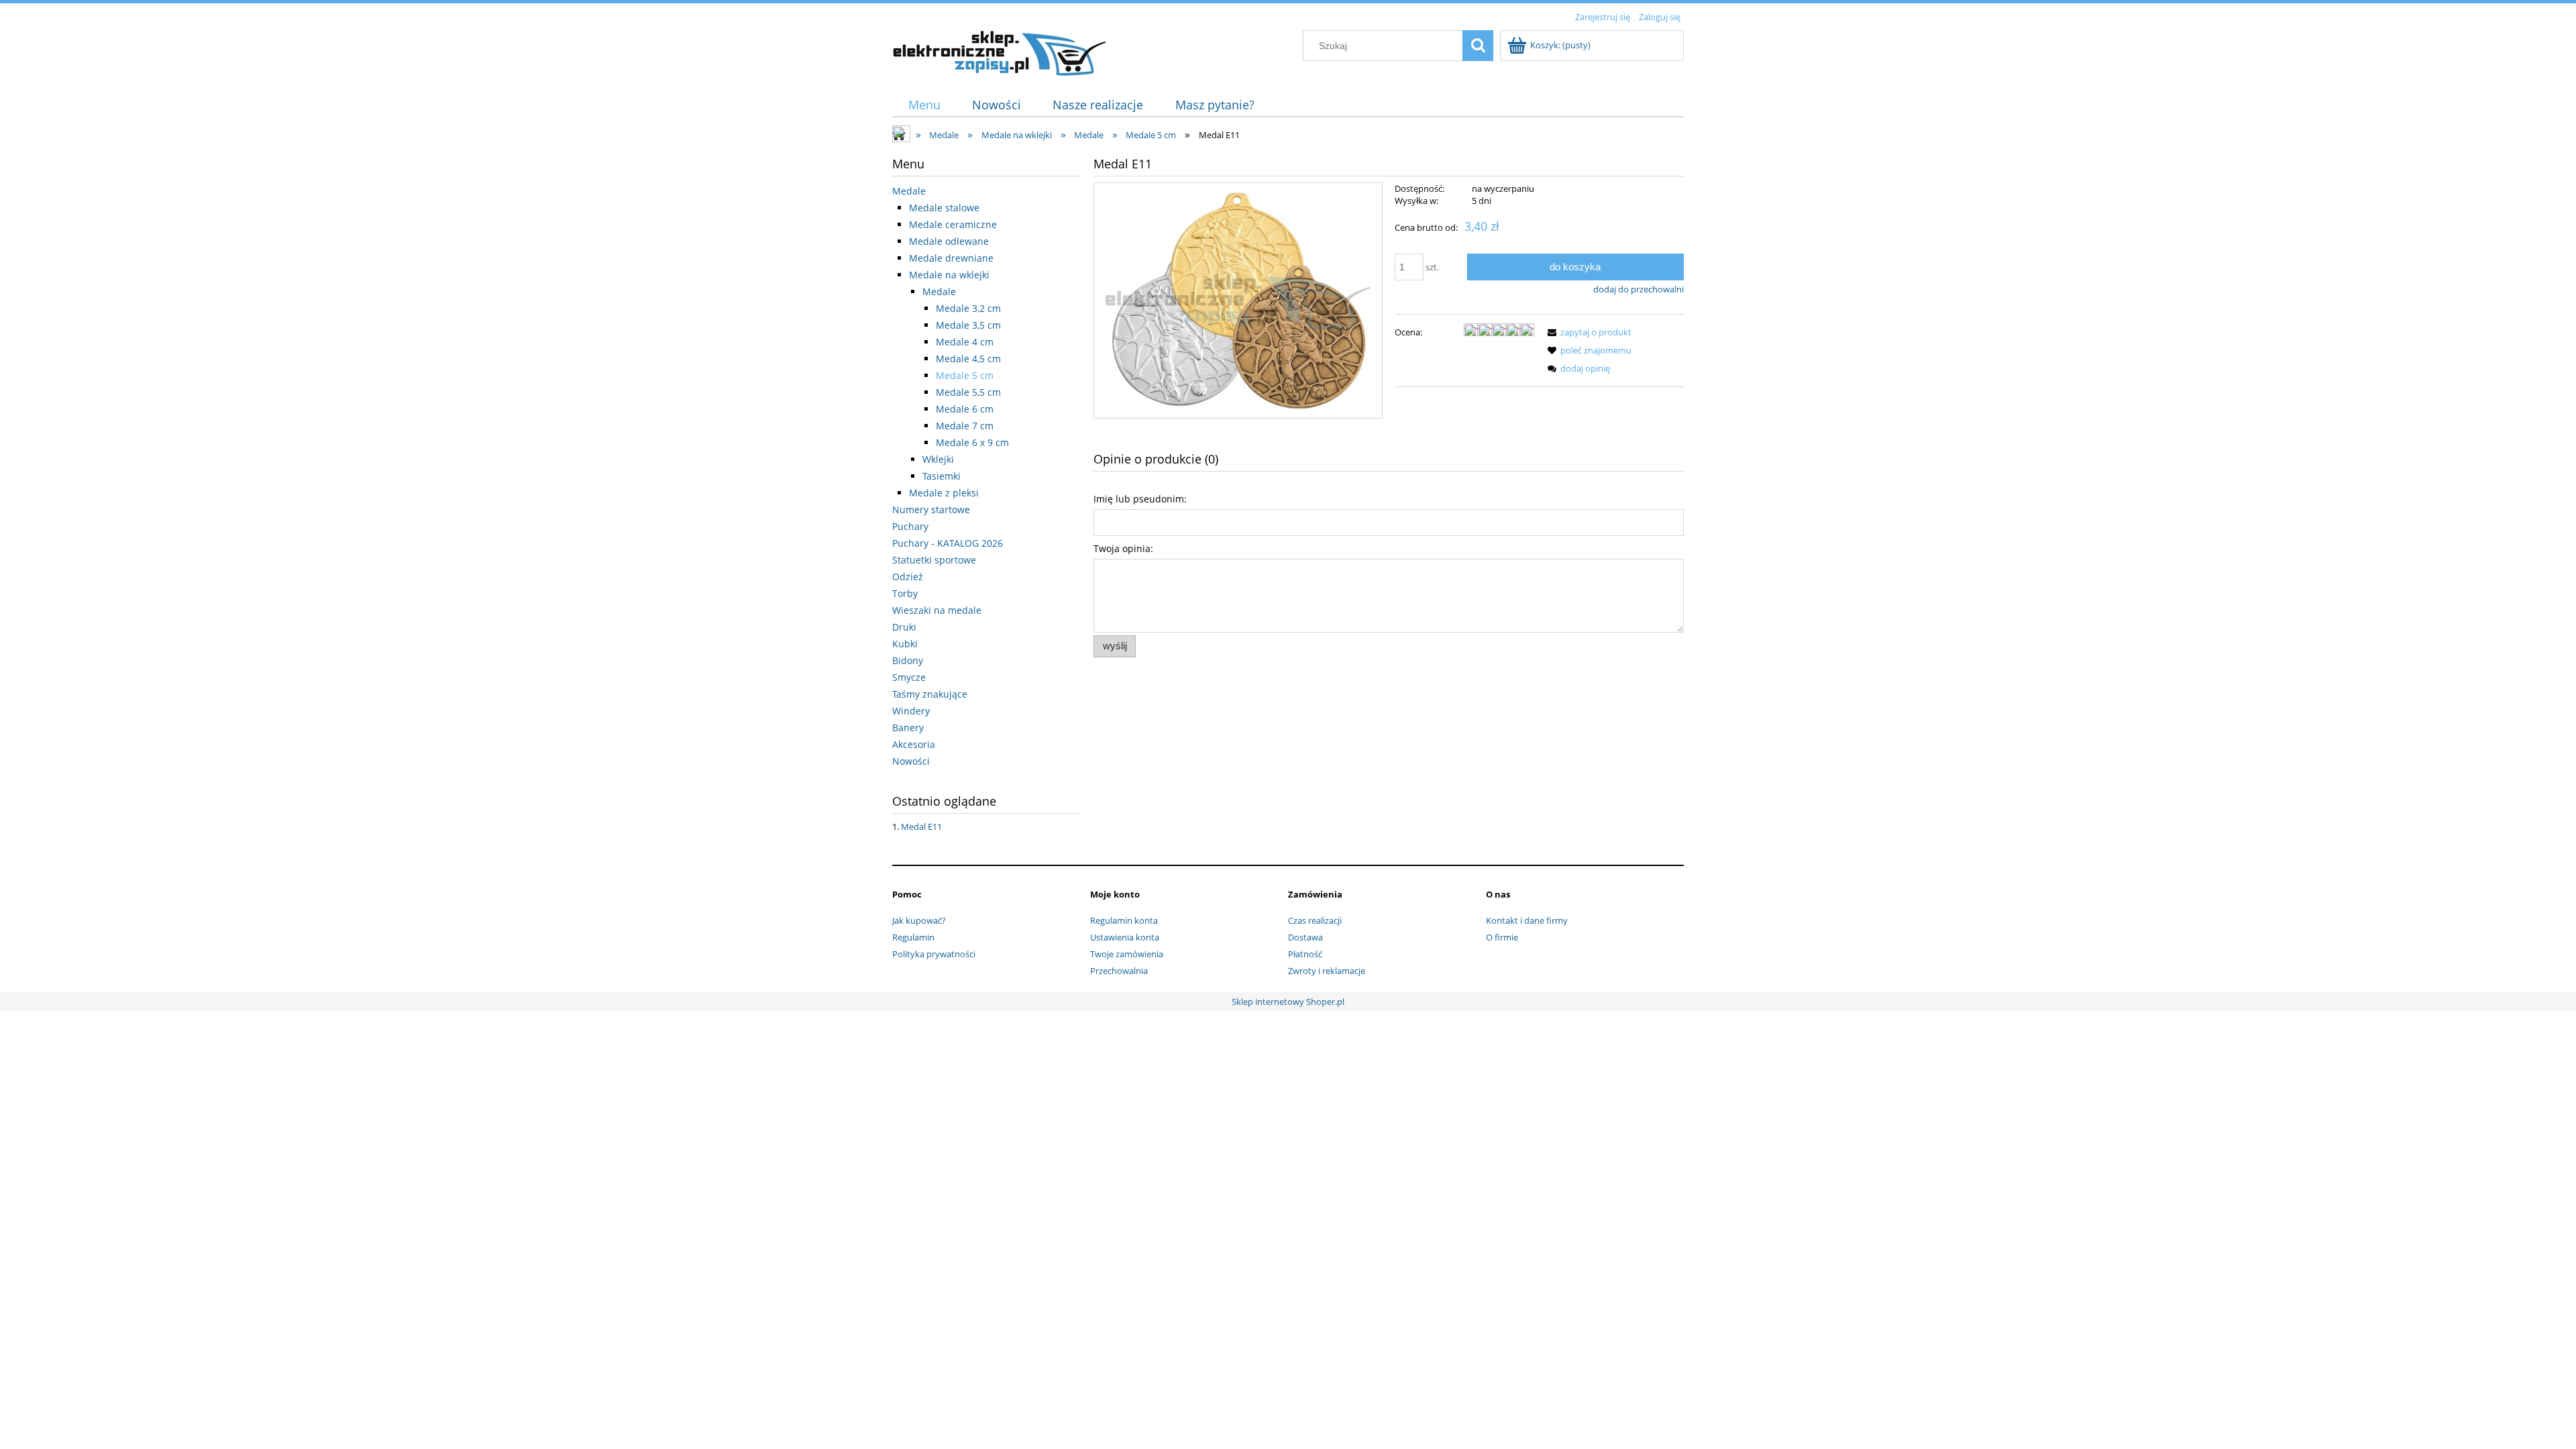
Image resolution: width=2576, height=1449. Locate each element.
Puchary (910, 526)
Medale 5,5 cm (968, 392)
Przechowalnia (1119, 971)
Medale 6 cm (965, 409)
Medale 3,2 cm (968, 308)
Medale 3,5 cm (968, 325)
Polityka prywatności (934, 954)
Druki (904, 627)
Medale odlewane (949, 241)
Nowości (911, 761)
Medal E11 (921, 826)
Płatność (1305, 954)
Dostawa (1305, 937)
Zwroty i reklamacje (1327, 971)
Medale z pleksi (944, 493)
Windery (911, 711)
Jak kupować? (919, 920)
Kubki (905, 644)
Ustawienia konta (1125, 937)
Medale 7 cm (965, 426)
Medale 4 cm (965, 342)
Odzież (908, 577)
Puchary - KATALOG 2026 (948, 543)
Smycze (909, 677)
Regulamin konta (1124, 920)
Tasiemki (942, 476)
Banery (908, 728)
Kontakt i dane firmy (1527, 920)
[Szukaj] (1478, 46)
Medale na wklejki (949, 275)
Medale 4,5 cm (968, 359)
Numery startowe (931, 509)
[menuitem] (924, 105)
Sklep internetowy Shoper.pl (1288, 1002)
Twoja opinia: (1123, 548)
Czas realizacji (1315, 920)
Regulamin (913, 937)
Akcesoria (914, 744)
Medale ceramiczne (953, 224)
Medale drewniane (951, 258)
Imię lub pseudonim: (1140, 499)
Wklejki (938, 459)
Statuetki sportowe (934, 560)
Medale (909, 191)
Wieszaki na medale (937, 610)
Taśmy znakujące (930, 694)
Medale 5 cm (965, 375)
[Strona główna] (1000, 51)
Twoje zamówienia (1127, 954)
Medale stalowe (944, 208)
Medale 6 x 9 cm (972, 442)
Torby (905, 593)
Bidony (908, 660)
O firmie (1502, 937)
